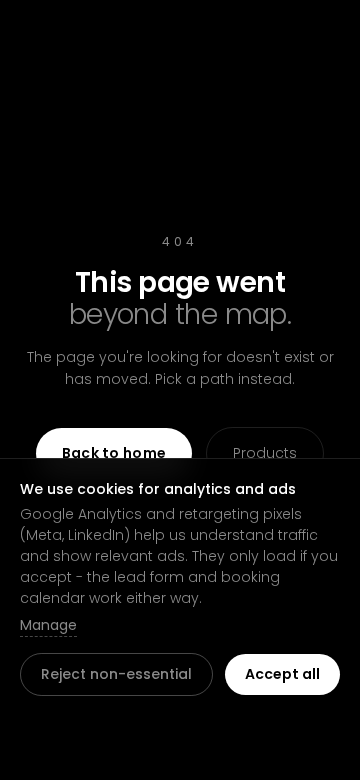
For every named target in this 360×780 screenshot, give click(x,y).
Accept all (282, 674)
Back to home (114, 453)
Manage (48, 625)
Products (265, 453)
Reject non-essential (116, 674)
